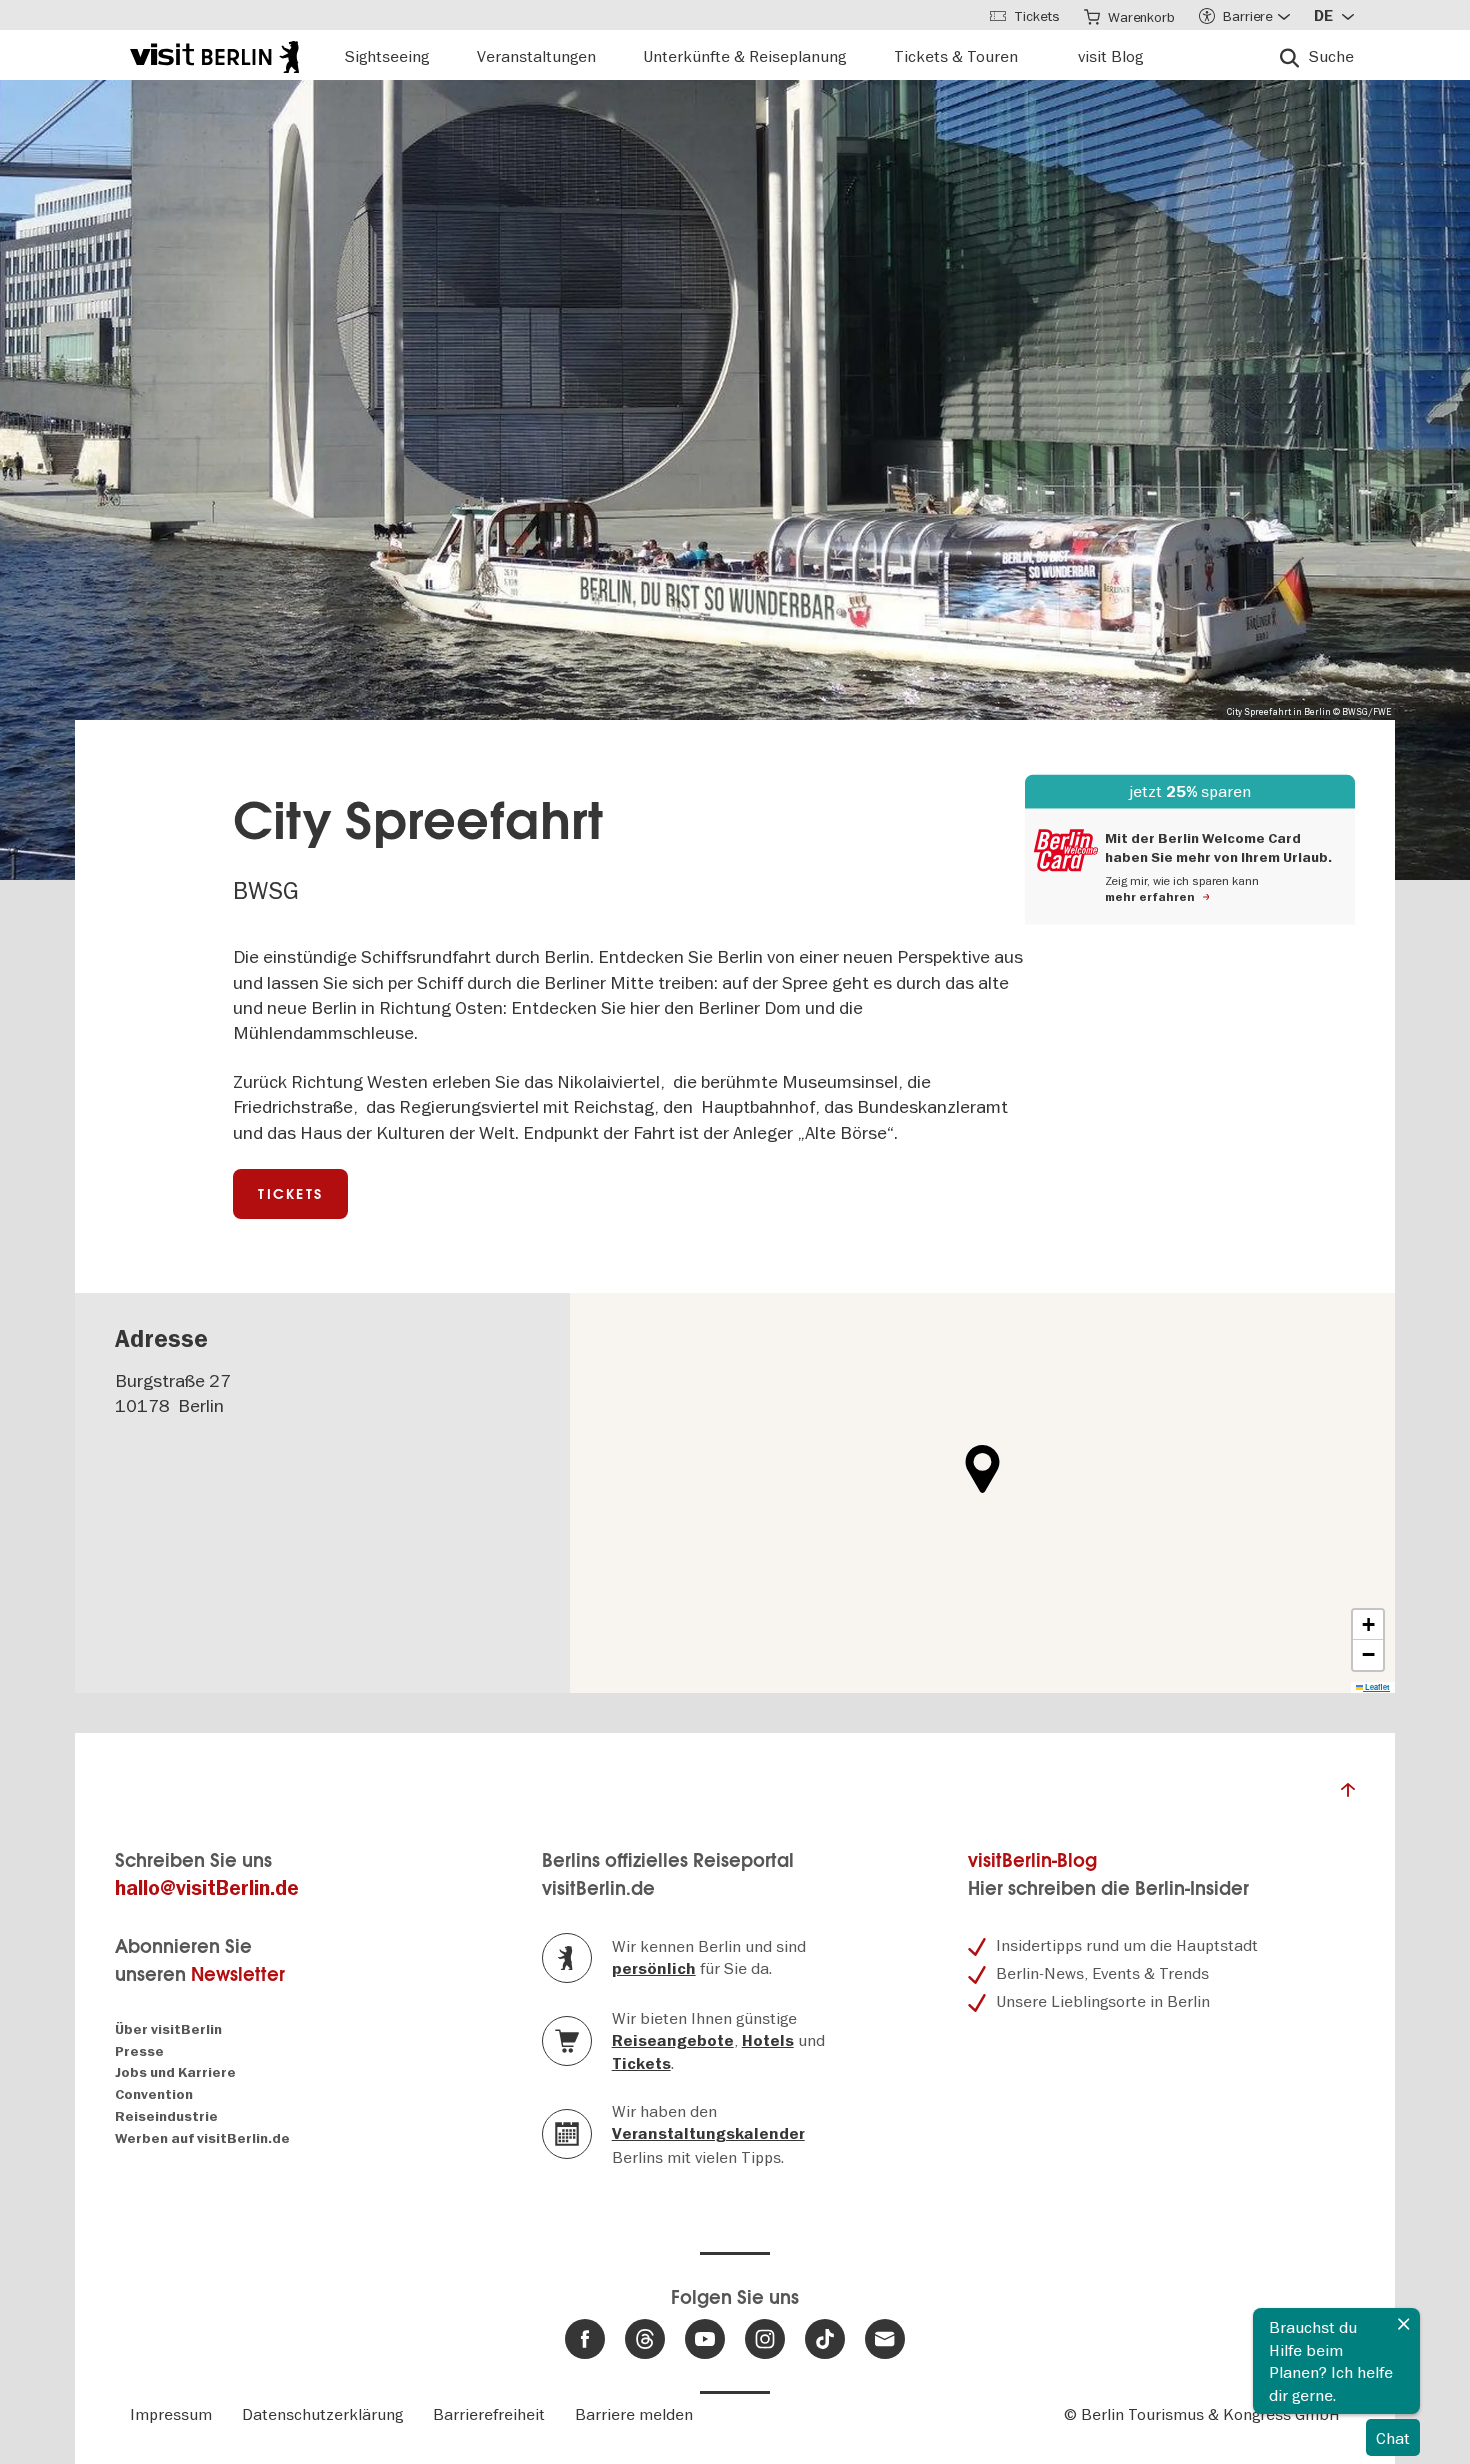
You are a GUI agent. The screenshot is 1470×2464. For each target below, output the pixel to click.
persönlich (654, 1969)
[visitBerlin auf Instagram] (765, 2339)
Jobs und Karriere (175, 2072)
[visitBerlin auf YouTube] (705, 2339)
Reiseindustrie (166, 2116)
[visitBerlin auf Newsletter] (885, 2339)
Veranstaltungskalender (708, 2134)
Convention (154, 2094)
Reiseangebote (673, 2041)
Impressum (171, 2414)
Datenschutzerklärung (322, 2414)
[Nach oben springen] (1348, 1795)
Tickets (290, 1194)
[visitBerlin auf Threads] (645, 2339)
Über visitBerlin (168, 2029)
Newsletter (238, 1974)
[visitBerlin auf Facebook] (585, 2339)
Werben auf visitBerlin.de (202, 2138)
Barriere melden (634, 2414)
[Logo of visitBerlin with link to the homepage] (214, 54)
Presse (139, 2051)
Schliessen (1404, 2324)
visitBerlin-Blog (1032, 1860)
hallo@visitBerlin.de (207, 1888)
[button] (982, 1469)
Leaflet (1376, 1687)
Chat (1393, 2438)
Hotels (768, 2041)
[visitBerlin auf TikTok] (825, 2339)
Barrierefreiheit (489, 2414)
